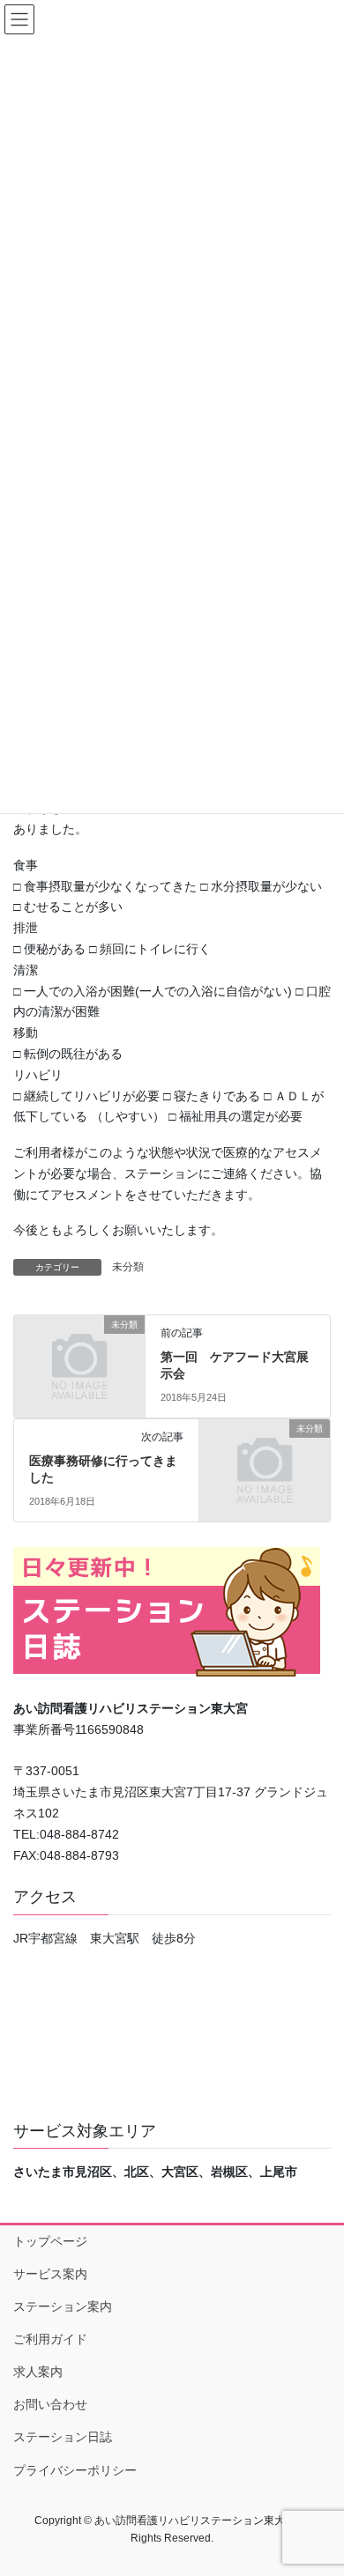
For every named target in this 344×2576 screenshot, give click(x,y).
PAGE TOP (318, 2483)
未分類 (128, 1267)
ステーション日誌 (63, 2437)
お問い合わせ (50, 2404)
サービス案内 (50, 2274)
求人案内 (38, 2372)
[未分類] (79, 1354)
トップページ (50, 2241)
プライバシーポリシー (75, 2470)
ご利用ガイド (50, 2339)
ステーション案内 (63, 2306)
